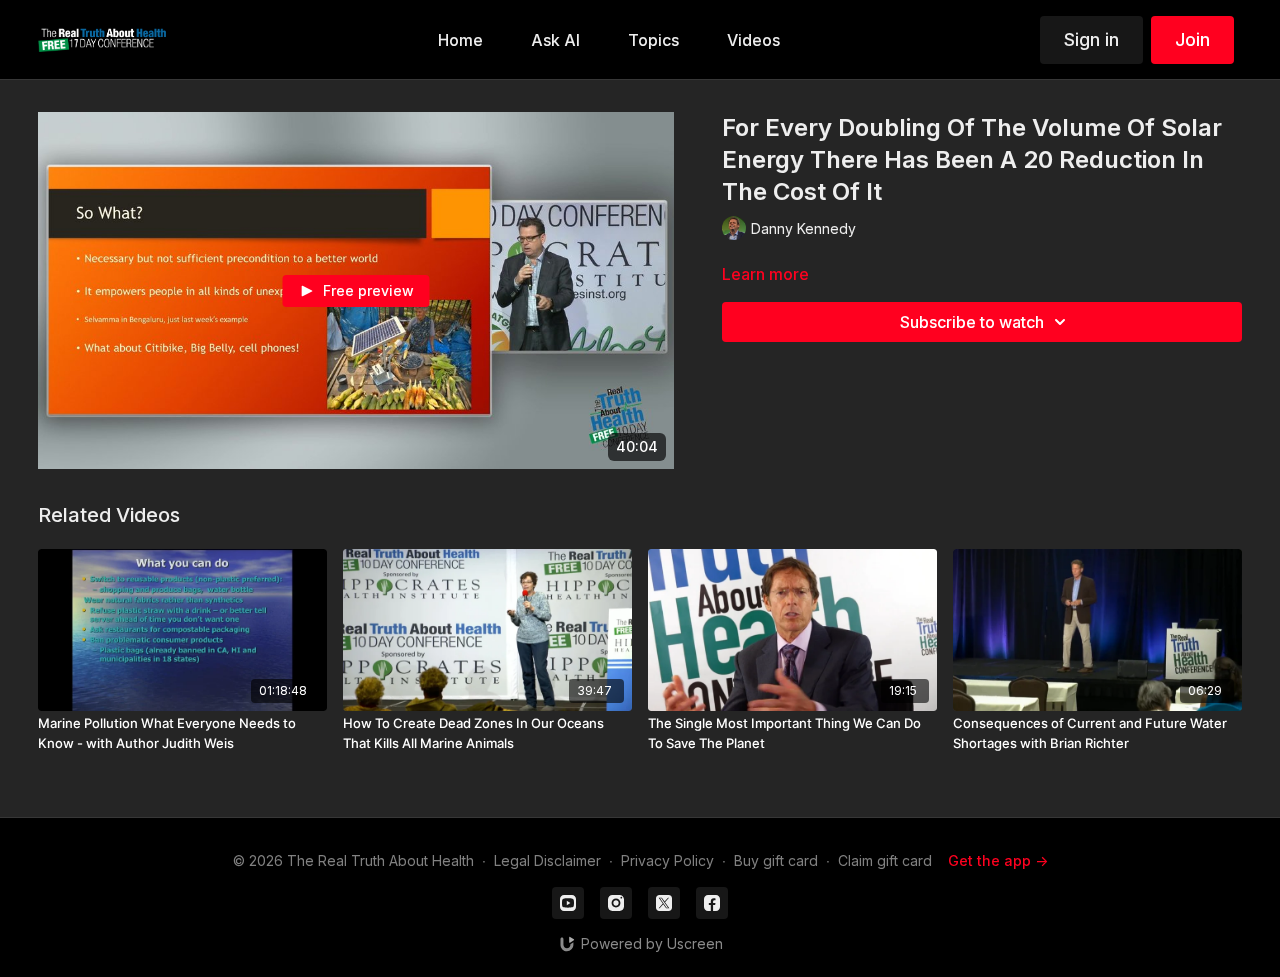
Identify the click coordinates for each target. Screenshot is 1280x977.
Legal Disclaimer (547, 860)
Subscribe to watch (972, 322)
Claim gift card (885, 860)
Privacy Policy (667, 860)
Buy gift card (776, 860)
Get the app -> (998, 860)
